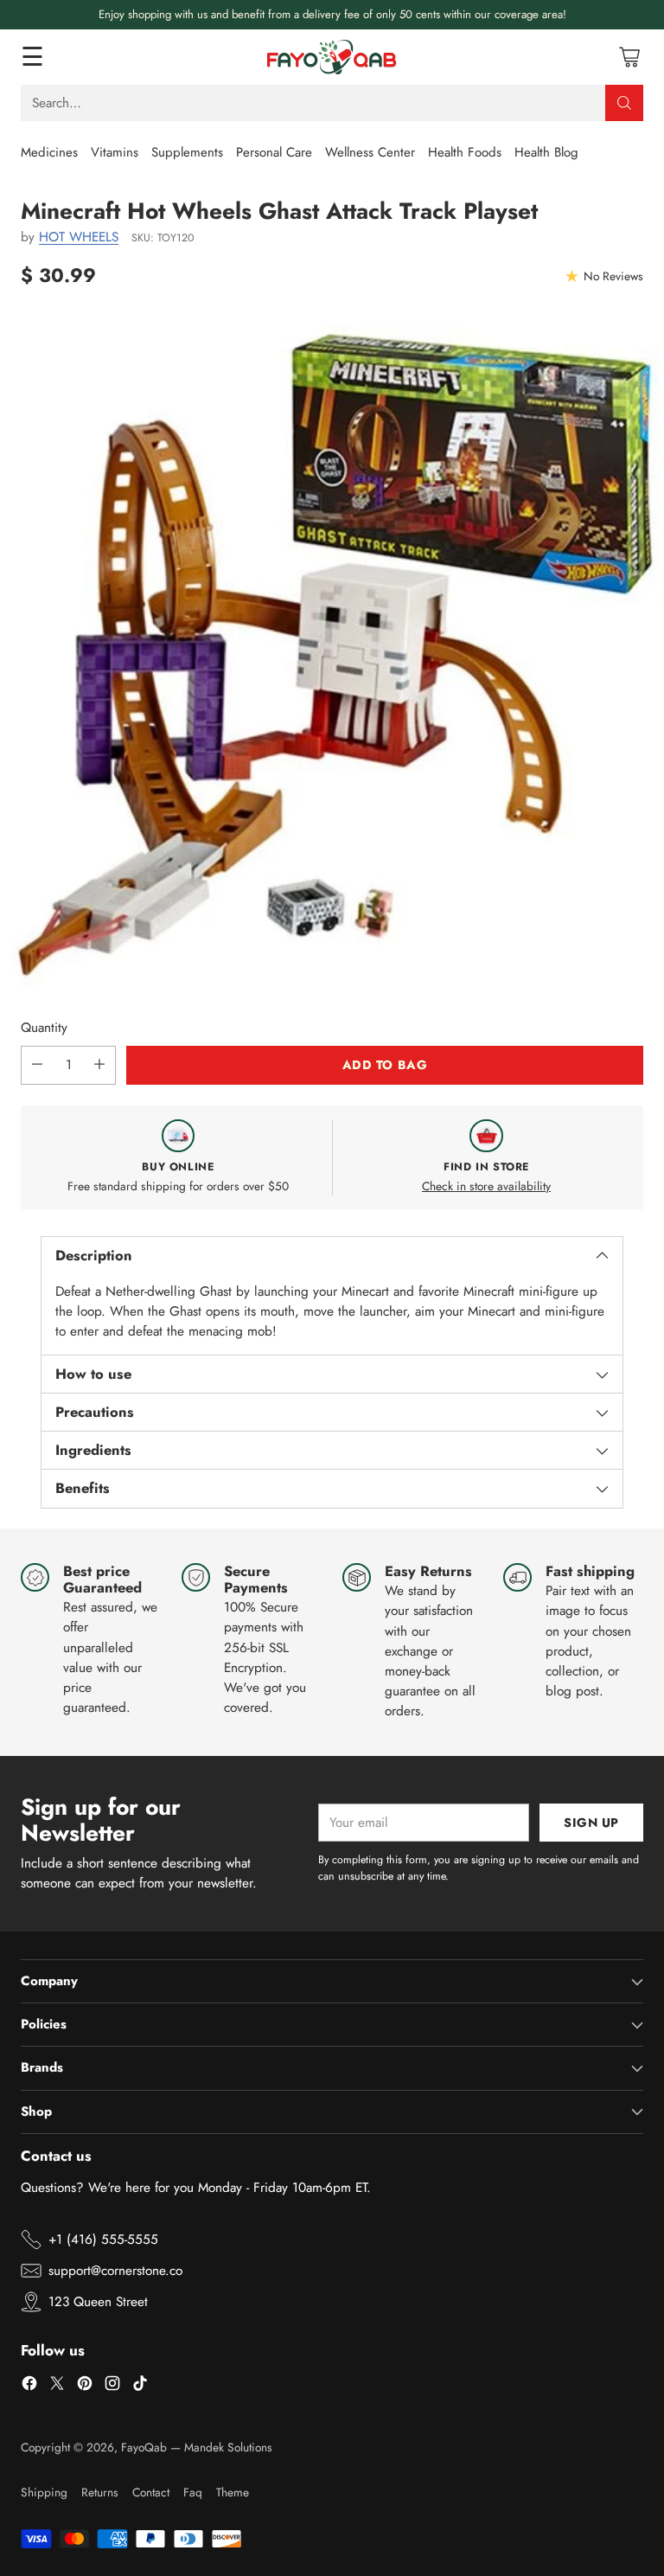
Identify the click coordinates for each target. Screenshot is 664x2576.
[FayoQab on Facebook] (29, 2386)
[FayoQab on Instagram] (112, 2386)
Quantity (44, 1028)
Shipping (44, 2492)
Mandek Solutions (228, 2447)
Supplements (187, 152)
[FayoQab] (332, 57)
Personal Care (274, 152)
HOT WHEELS (79, 237)
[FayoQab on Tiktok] (140, 2386)
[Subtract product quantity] (37, 1065)
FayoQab (144, 2447)
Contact (151, 2492)
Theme (233, 2492)
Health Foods (465, 152)
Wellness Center (370, 152)
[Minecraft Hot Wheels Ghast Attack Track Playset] (332, 658)
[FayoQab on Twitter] (57, 2386)
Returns (100, 2492)
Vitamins (115, 152)
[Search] (624, 103)
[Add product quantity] (99, 1065)
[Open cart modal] (629, 57)
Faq (193, 2492)
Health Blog (546, 152)
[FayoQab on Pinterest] (85, 2386)
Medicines (49, 152)
